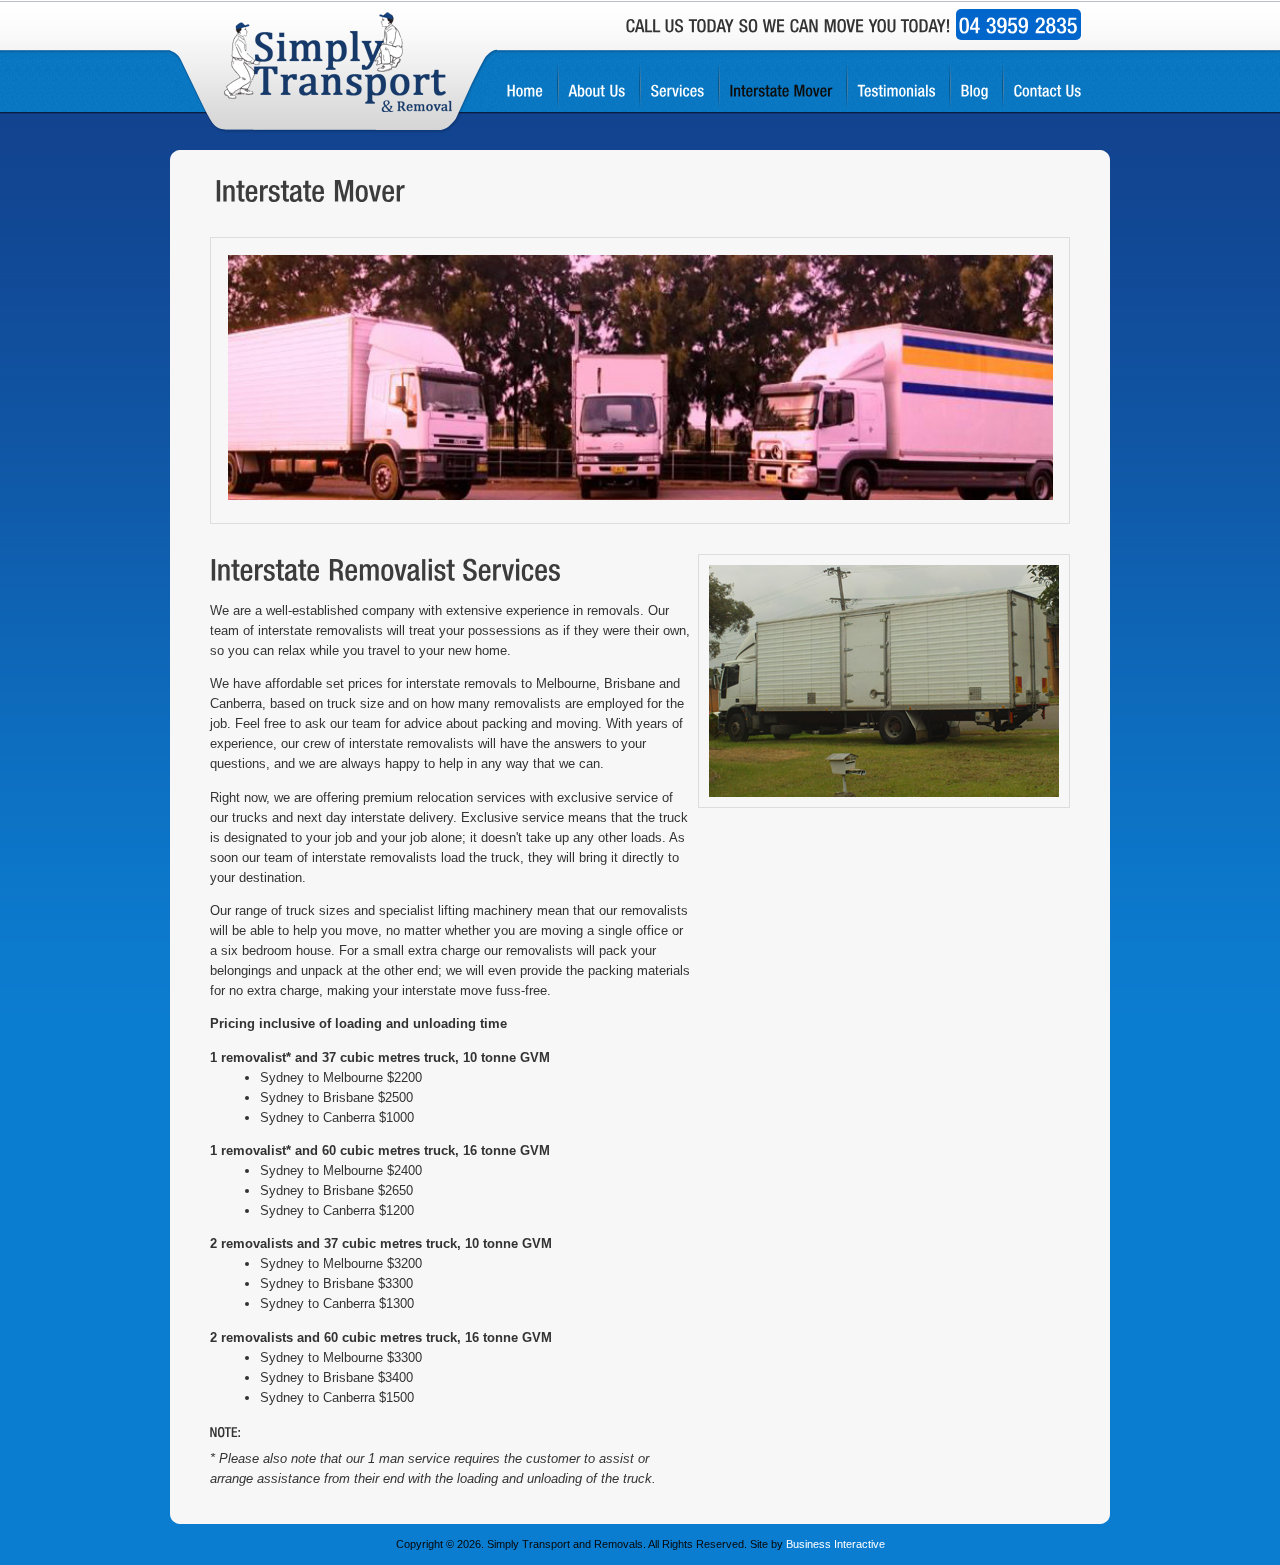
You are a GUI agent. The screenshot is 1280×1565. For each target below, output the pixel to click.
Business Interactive (835, 1544)
